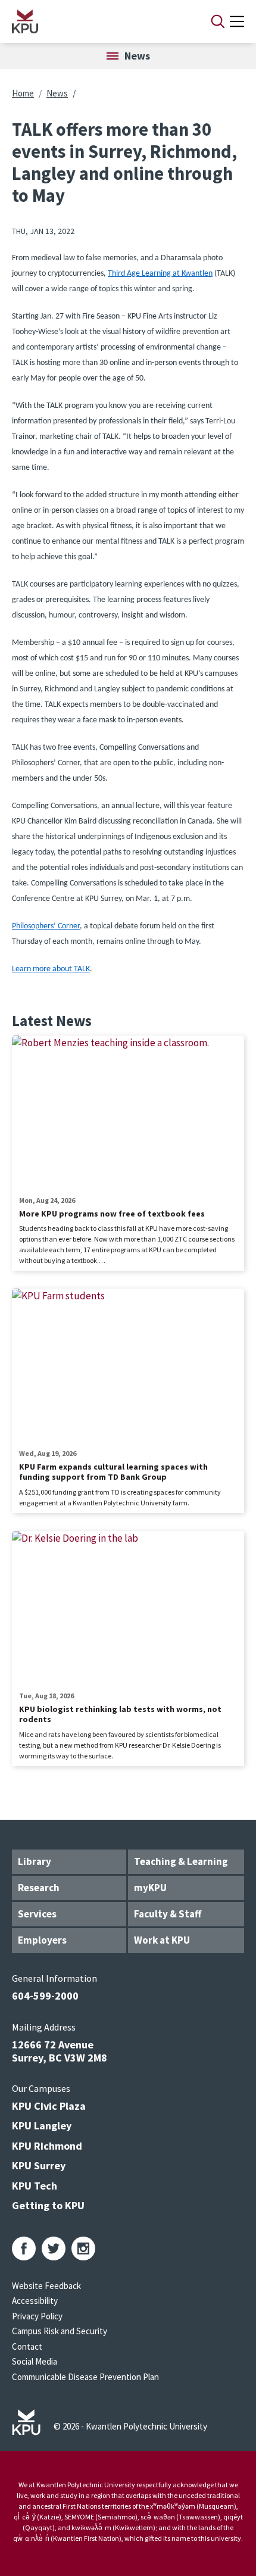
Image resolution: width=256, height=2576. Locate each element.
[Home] (96, 21)
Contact (27, 2346)
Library (35, 1861)
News (57, 93)
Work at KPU (162, 1940)
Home (23, 93)
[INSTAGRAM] (83, 2248)
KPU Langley (42, 2126)
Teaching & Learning (181, 1861)
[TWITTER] (54, 2248)
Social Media (35, 2361)
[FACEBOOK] (24, 2248)
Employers (42, 1940)
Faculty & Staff (168, 1914)
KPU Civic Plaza (49, 2106)
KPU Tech (35, 2186)
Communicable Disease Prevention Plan (85, 2377)
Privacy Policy (37, 2316)
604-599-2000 (45, 1996)
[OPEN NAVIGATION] (237, 21)
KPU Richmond (47, 2146)
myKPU (150, 1888)
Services (37, 1914)
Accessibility (35, 2301)
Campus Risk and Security (60, 2331)
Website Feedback (46, 2286)
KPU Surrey (39, 2165)
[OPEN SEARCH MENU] (218, 21)
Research (39, 1888)
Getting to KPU (48, 2205)
